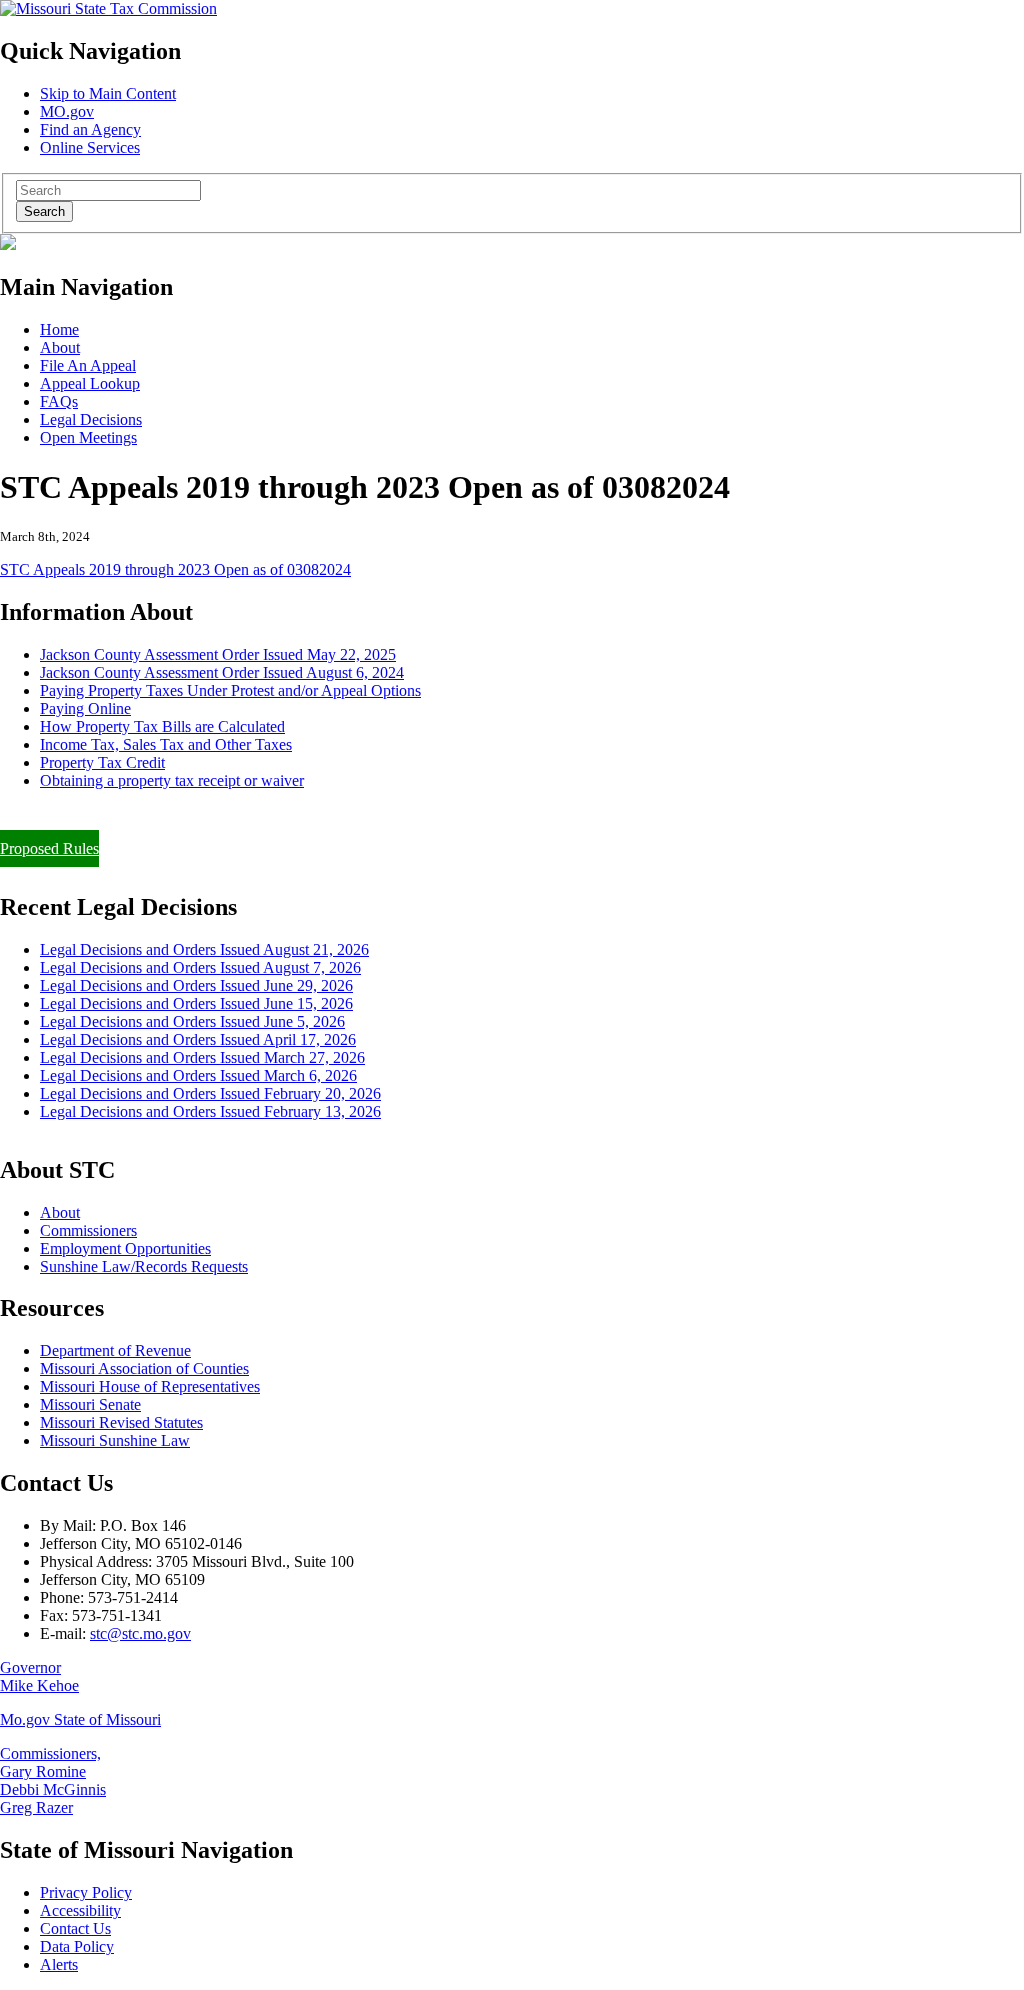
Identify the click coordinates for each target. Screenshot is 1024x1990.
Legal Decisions (91, 419)
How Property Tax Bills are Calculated (162, 726)
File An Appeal (88, 365)
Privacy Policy (86, 1892)
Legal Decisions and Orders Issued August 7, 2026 (200, 967)
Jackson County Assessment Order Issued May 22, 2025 (218, 654)
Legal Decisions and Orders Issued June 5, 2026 (192, 1021)
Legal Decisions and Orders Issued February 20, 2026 (210, 1093)
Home (59, 329)
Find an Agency (90, 129)
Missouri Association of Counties (144, 1368)
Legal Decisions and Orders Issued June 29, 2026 (196, 985)
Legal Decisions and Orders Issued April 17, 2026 (198, 1039)
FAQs (59, 401)
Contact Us (75, 1928)
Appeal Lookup (90, 383)
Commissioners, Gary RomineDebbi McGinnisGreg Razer (53, 1780)
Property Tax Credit (102, 762)
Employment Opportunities (125, 1248)
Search (44, 211)
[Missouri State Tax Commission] (108, 8)
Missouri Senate (90, 1404)
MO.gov (67, 111)
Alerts (59, 1964)
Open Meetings (88, 437)
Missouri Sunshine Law (115, 1440)
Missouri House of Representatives (150, 1386)
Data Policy (77, 1946)
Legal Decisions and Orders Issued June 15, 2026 (196, 1003)
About (60, 347)
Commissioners (88, 1230)
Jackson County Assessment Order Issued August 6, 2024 (222, 672)
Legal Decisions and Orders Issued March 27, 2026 (202, 1057)
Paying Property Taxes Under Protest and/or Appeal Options (230, 690)
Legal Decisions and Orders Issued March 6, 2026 (198, 1075)
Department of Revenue (115, 1350)
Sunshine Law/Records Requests (144, 1266)
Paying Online (85, 708)
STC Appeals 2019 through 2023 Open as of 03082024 (175, 569)
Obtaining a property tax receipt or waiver (172, 780)
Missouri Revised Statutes (121, 1422)
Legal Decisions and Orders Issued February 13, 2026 (210, 1111)
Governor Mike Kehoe (39, 1676)
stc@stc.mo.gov (140, 1633)
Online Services (90, 147)
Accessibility (80, 1910)
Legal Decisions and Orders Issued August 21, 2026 (204, 949)
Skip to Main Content (108, 93)
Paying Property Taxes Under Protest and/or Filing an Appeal (193, 814)
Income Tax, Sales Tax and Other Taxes (166, 744)
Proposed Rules (49, 848)
